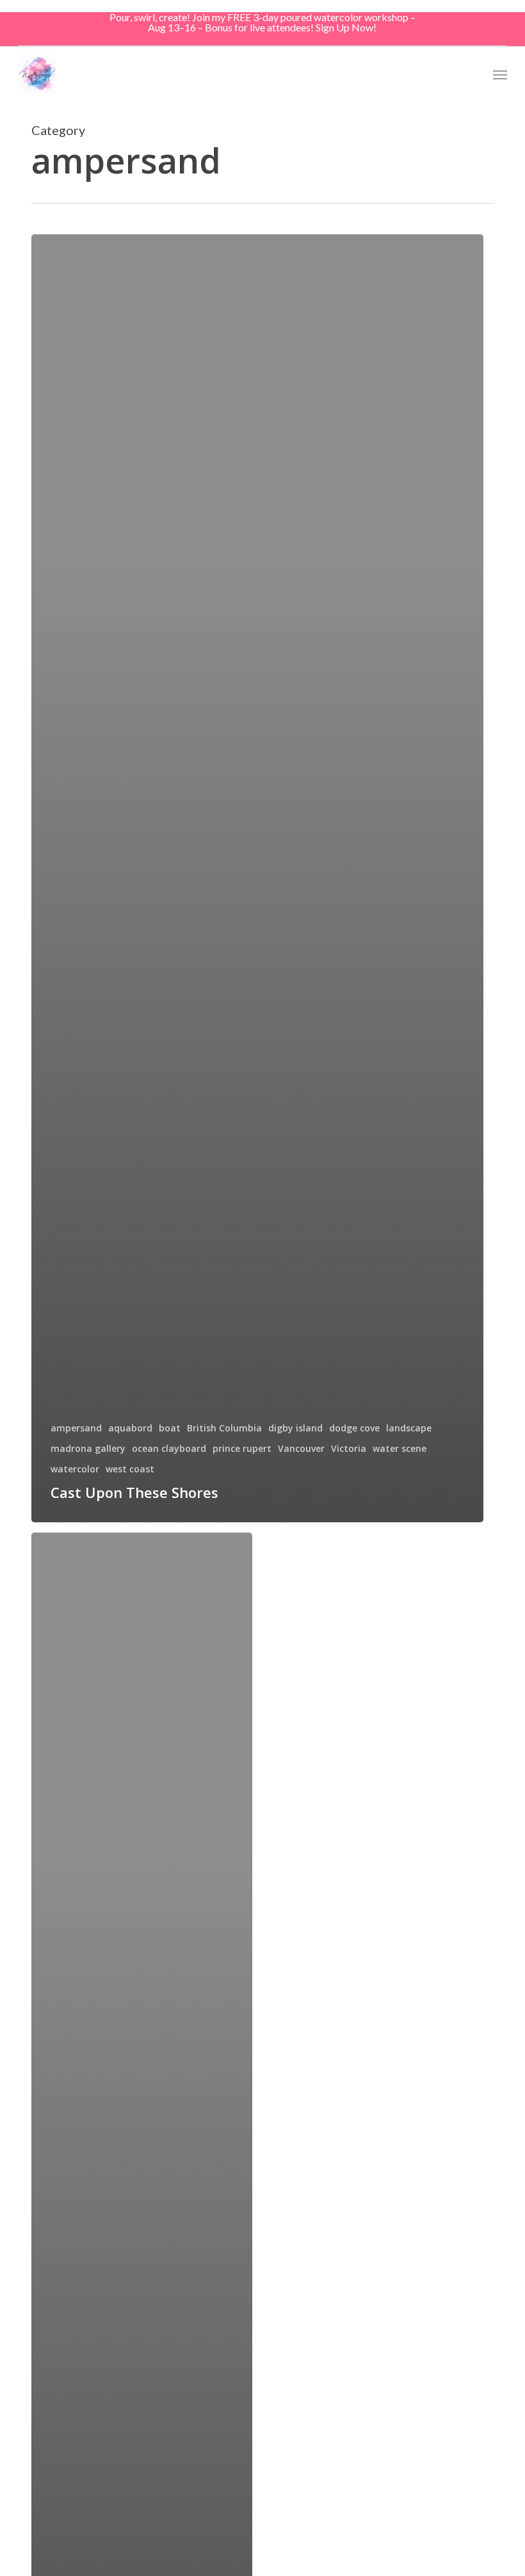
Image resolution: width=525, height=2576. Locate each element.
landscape (409, 1428)
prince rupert (242, 1448)
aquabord (130, 1428)
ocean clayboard (169, 1448)
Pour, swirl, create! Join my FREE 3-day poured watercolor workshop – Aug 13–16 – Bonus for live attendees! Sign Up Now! (262, 22)
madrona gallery (88, 1448)
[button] (500, 74)
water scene (400, 1448)
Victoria (349, 1448)
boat (170, 1428)
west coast (130, 1469)
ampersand (76, 1428)
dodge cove (354, 1428)
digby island (295, 1428)
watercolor (75, 1469)
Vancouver (301, 1448)
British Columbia (224, 1428)
